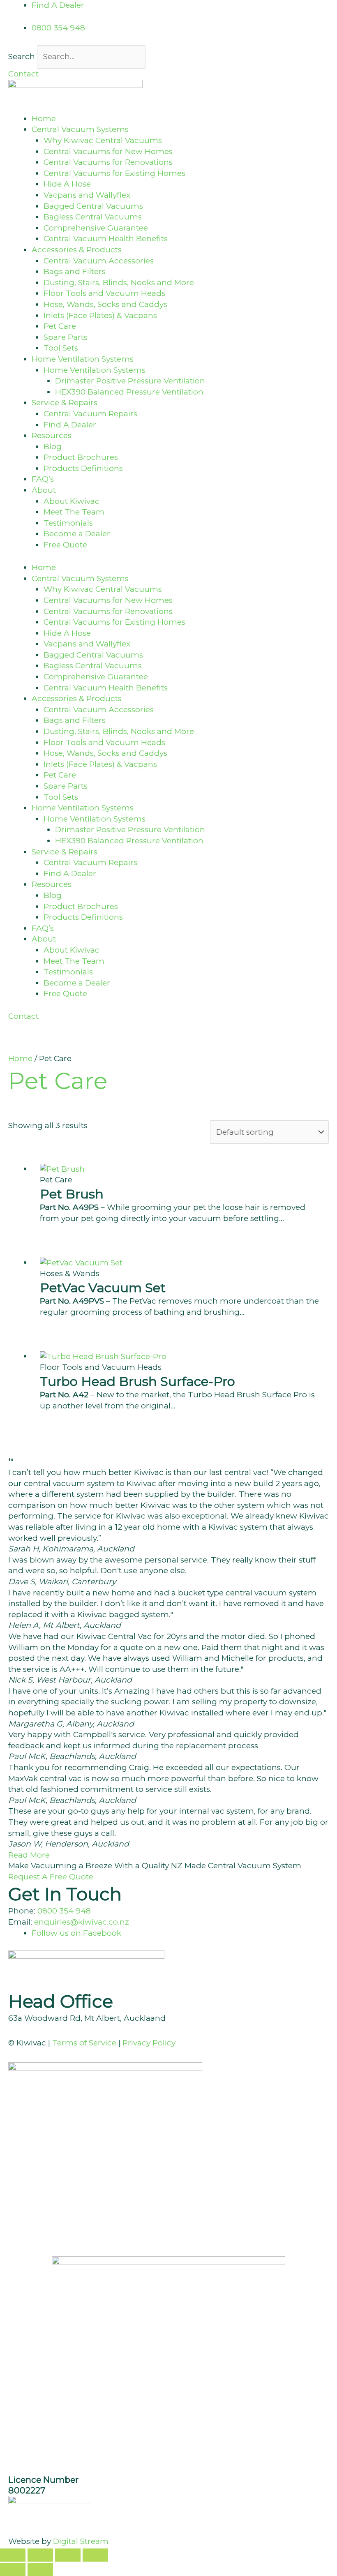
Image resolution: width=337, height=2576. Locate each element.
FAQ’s (43, 479)
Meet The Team (74, 512)
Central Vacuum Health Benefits (106, 239)
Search (22, 57)
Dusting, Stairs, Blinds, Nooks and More (119, 283)
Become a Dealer (77, 534)
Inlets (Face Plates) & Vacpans (100, 315)
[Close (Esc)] (95, 2555)
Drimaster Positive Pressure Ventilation (130, 381)
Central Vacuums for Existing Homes (114, 173)
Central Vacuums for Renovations (108, 162)
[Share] (68, 2555)
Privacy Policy (149, 2043)
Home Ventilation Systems (95, 370)
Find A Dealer (70, 425)
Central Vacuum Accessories (99, 261)
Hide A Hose (67, 184)
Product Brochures (81, 457)
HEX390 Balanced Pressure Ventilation (129, 392)
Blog (53, 447)
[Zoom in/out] (13, 2555)
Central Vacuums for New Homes (108, 151)
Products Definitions (83, 468)
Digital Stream (81, 2541)
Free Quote (65, 545)
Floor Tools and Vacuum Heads (104, 293)
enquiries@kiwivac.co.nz (82, 1922)
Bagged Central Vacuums (93, 206)
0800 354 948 (64, 1911)
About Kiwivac (72, 501)
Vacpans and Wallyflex (87, 195)
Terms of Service (84, 2043)
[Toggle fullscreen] (40, 2555)
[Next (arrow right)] (40, 2569)
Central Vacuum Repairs (90, 414)
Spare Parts (66, 337)
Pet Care (60, 326)
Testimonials (68, 523)
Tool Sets (61, 348)
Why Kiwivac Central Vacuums (103, 140)
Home (44, 119)
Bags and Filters (75, 271)
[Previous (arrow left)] (13, 2569)
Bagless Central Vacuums (93, 217)
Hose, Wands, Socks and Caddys (105, 304)
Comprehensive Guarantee (96, 228)
